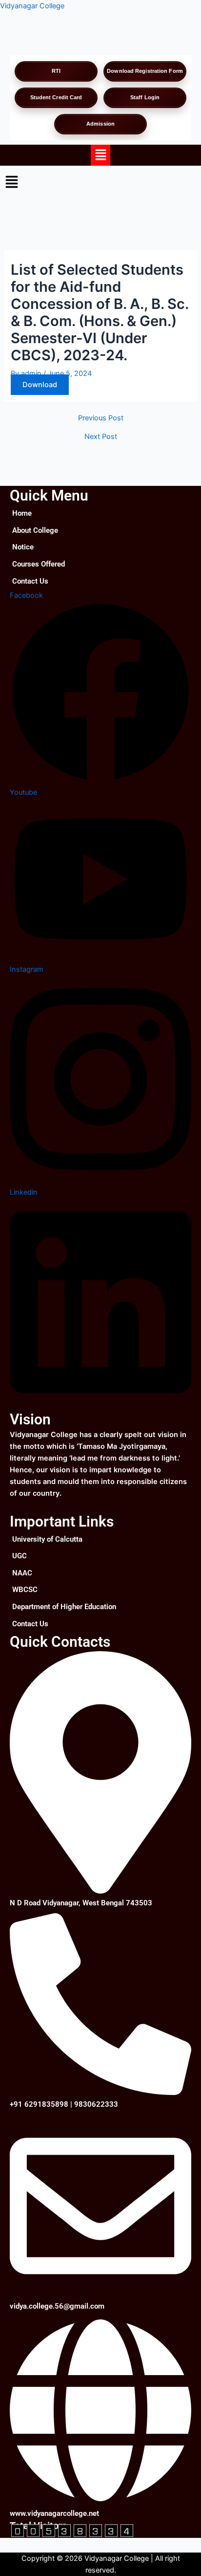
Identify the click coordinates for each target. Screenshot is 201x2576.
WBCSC (25, 1590)
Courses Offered (39, 564)
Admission (100, 124)
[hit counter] (72, 2530)
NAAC (22, 1573)
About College (35, 530)
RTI (56, 71)
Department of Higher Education (64, 1607)
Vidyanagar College (32, 6)
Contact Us (30, 581)
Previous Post (101, 418)
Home (22, 513)
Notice (23, 547)
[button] (100, 155)
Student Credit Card (56, 97)
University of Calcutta (47, 1539)
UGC (20, 1556)
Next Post (101, 437)
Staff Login (145, 97)
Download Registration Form (145, 71)
